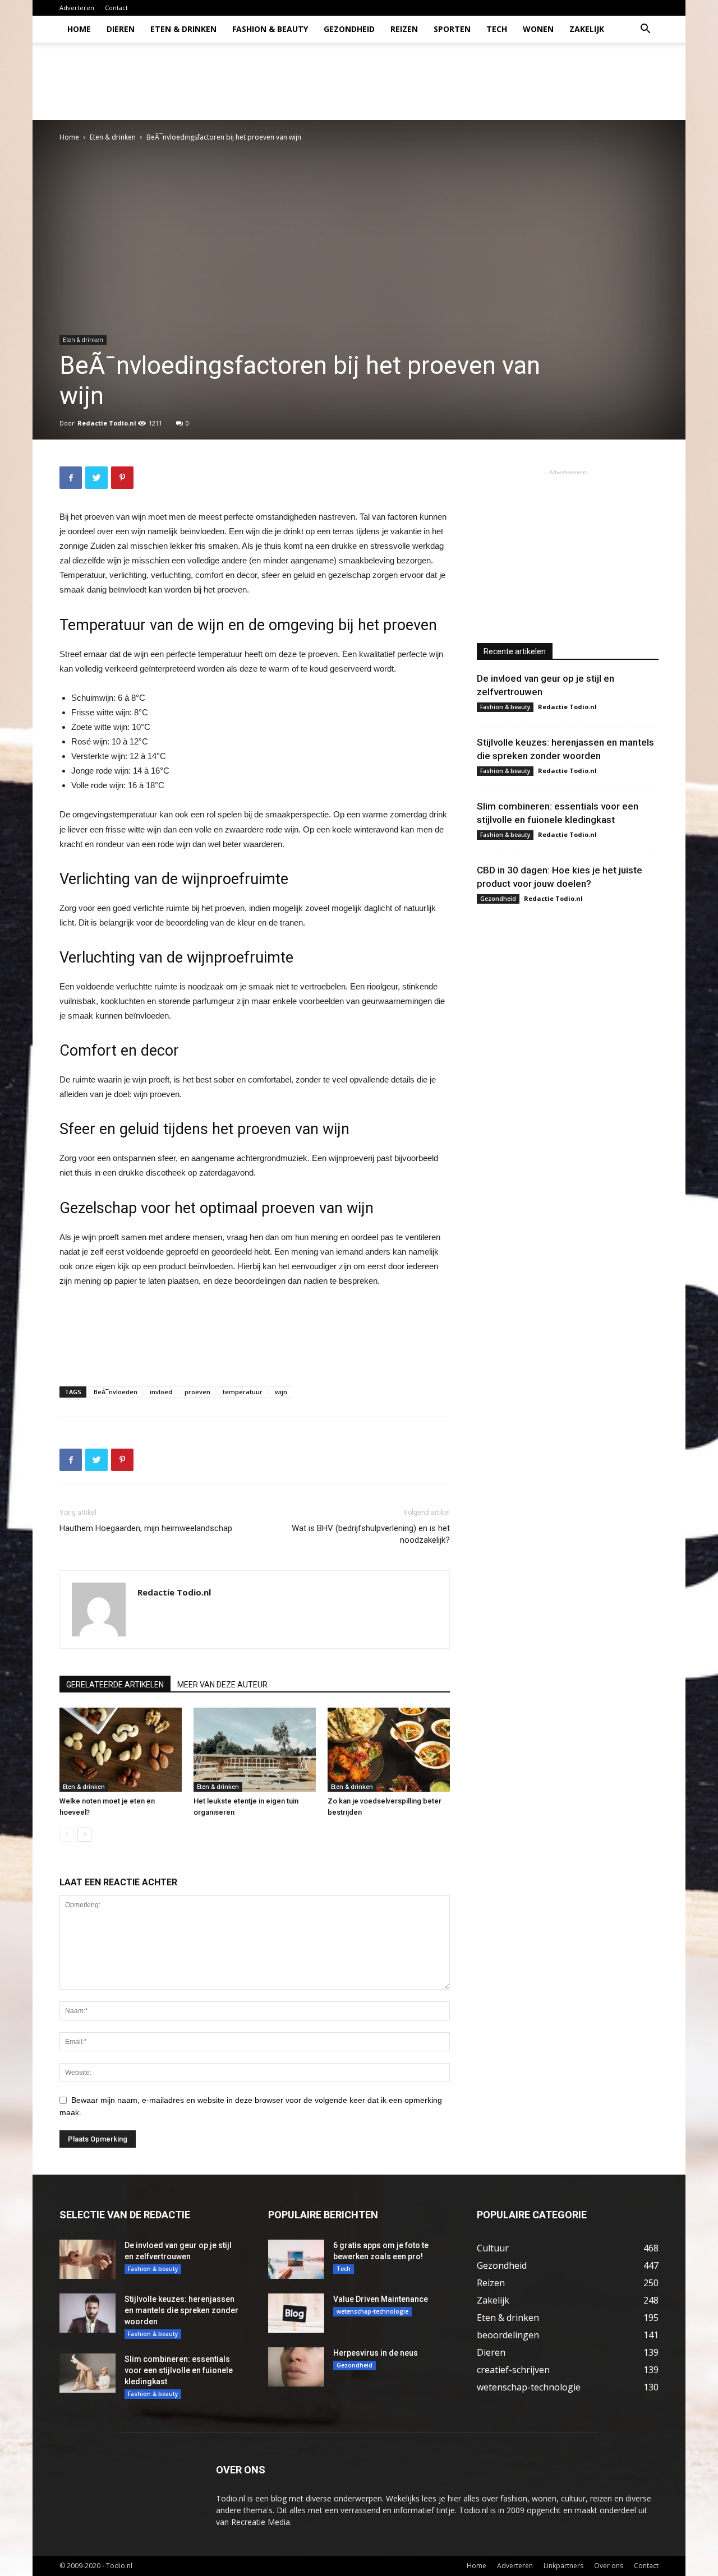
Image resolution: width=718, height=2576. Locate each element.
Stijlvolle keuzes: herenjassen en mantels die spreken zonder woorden (181, 2310)
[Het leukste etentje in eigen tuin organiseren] (255, 1750)
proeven (197, 1392)
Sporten (452, 29)
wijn (281, 1392)
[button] (645, 30)
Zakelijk (587, 29)
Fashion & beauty (270, 29)
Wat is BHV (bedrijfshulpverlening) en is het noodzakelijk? (371, 1534)
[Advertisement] (454, 81)
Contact (116, 8)
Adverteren (77, 8)
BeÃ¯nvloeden (116, 1392)
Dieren (121, 29)
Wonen (538, 29)
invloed (161, 1392)
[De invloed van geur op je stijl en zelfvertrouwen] (88, 2259)
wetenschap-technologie (372, 2311)
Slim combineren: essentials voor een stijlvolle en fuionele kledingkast (179, 2370)
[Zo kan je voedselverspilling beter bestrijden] (389, 1750)
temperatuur (243, 1392)
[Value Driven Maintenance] (296, 2313)
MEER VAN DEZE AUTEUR (222, 1685)
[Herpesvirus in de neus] (296, 2367)
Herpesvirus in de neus (376, 2353)
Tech (497, 29)
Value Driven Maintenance (381, 2299)
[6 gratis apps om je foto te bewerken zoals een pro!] (296, 2259)
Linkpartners (563, 2566)
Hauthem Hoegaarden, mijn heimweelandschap (146, 1528)
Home (79, 29)
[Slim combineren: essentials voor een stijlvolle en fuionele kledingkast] (88, 2373)
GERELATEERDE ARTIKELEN (115, 1685)
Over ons (609, 2566)
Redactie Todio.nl (107, 423)
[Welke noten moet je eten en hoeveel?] (121, 1750)
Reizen (404, 29)
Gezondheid (349, 29)
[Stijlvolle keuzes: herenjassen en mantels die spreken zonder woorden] (88, 2313)
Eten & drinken (183, 29)
